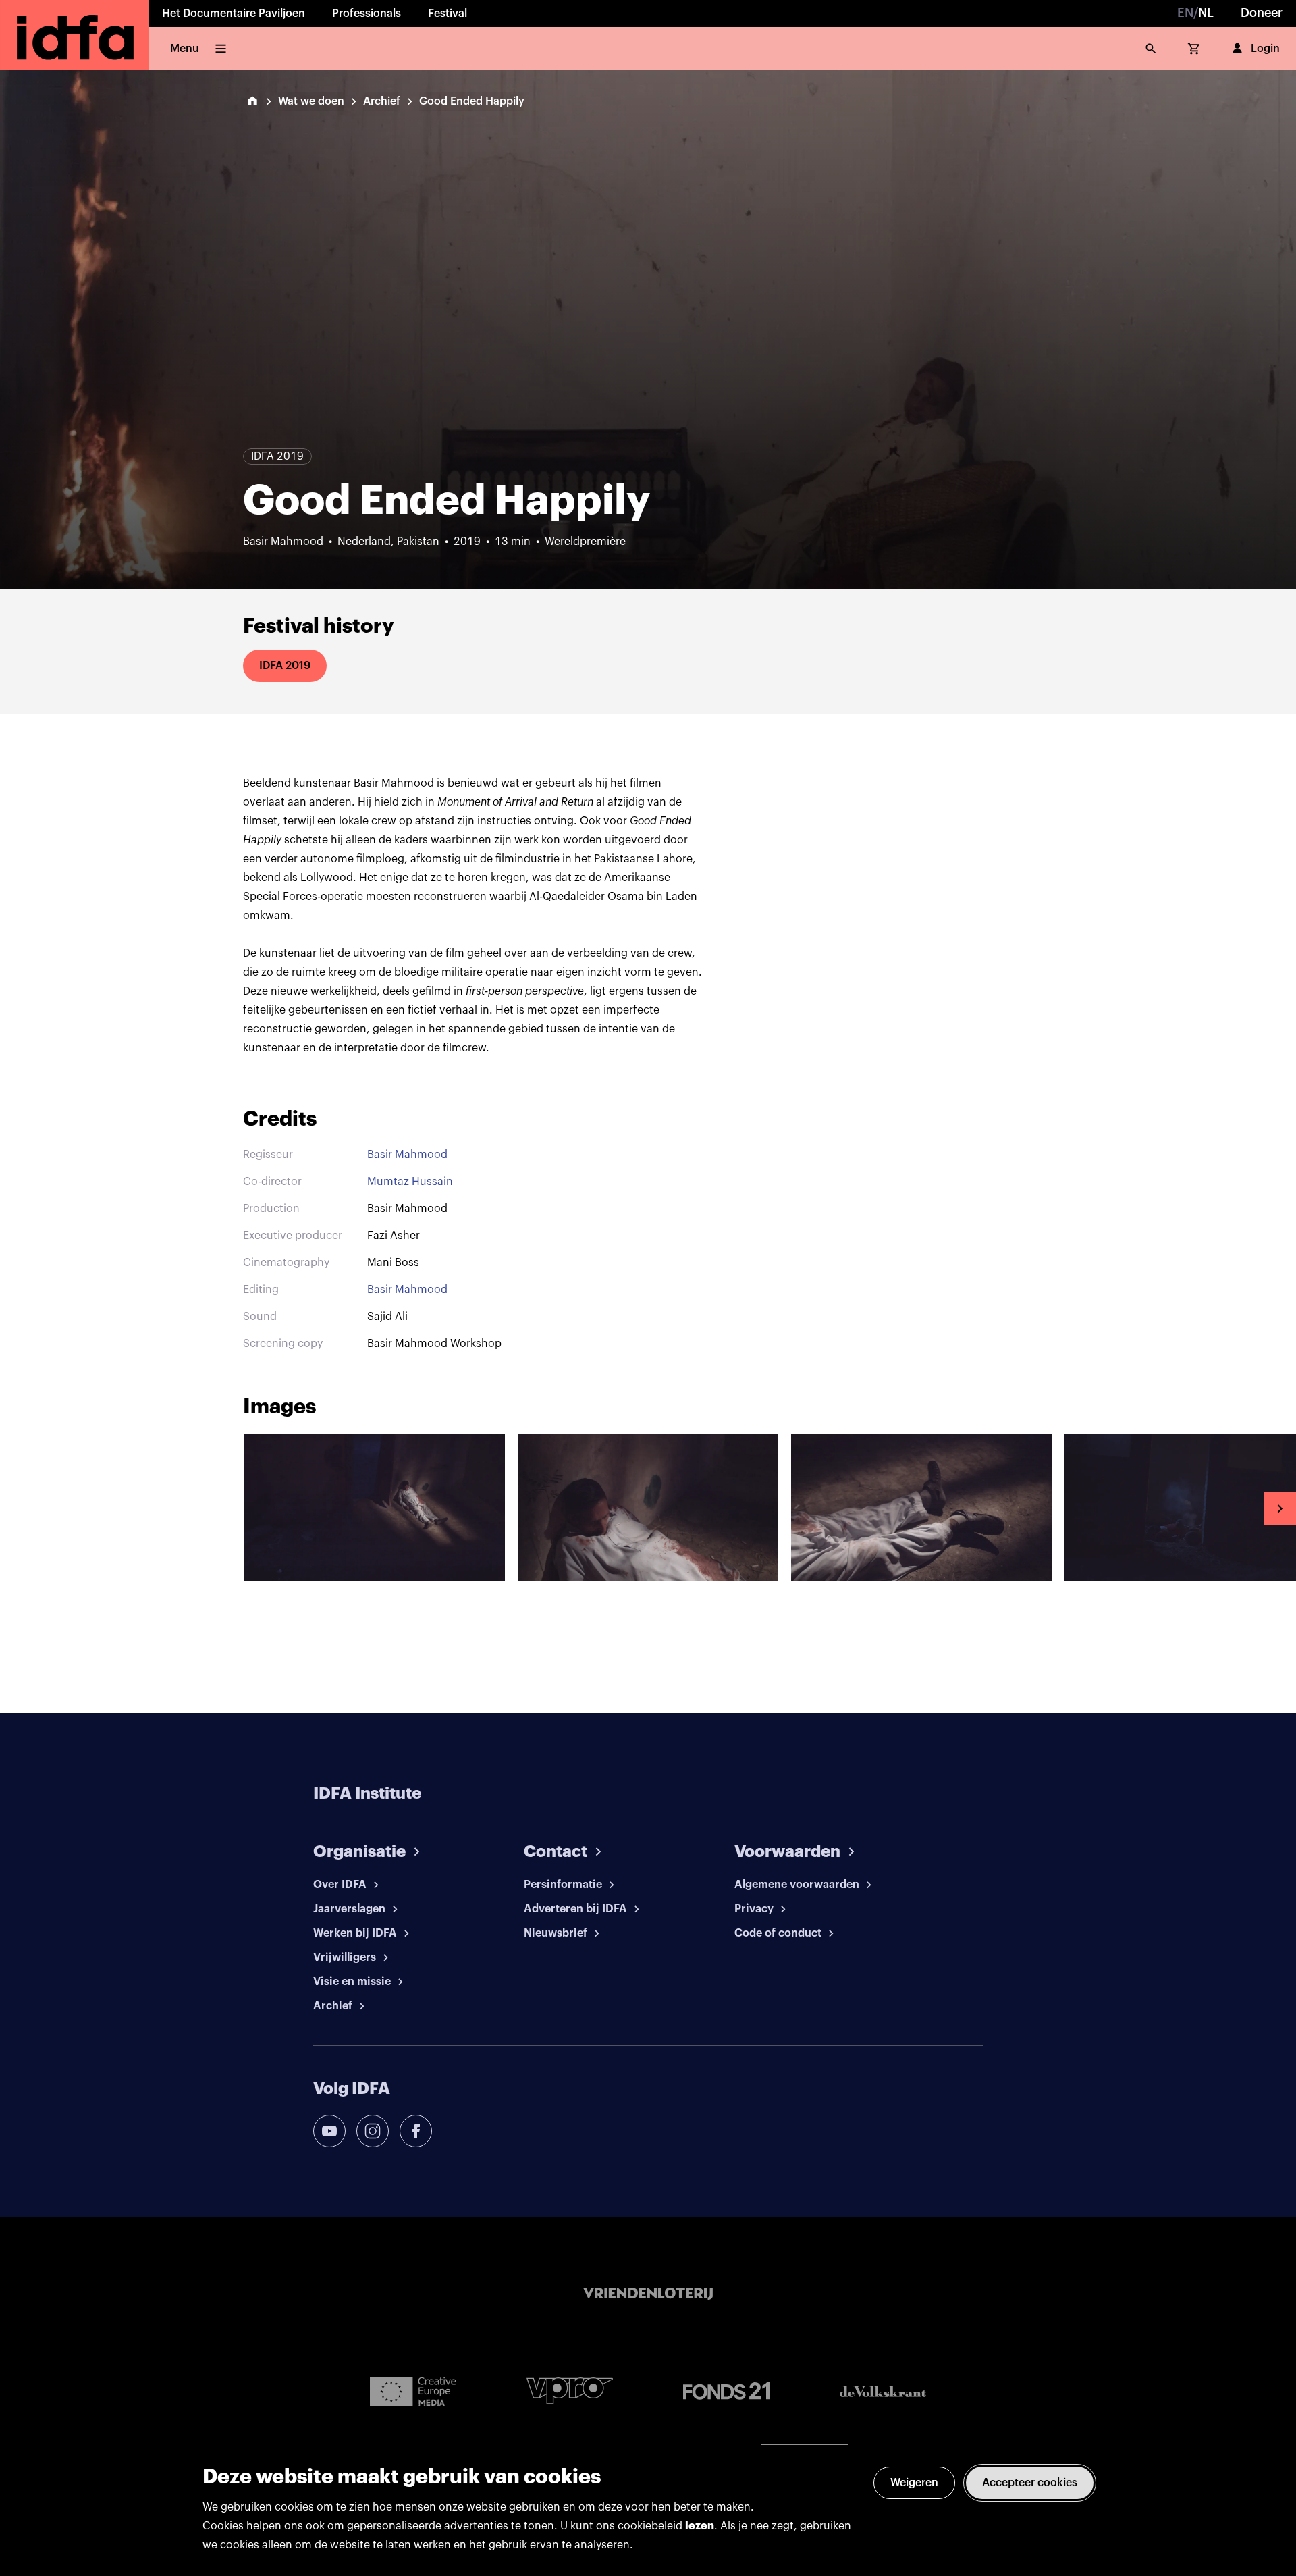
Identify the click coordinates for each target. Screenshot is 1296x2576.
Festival (448, 14)
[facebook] (416, 2131)
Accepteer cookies (1030, 2483)
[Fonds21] (726, 2391)
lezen (700, 2526)
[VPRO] (570, 2391)
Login (1265, 49)
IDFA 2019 (285, 666)
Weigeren (914, 2483)
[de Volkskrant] (883, 2391)
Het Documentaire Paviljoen (234, 14)
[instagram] (373, 2131)
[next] (1280, 1508)
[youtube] (329, 2131)
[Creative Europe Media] (413, 2391)
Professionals (367, 14)
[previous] (16, 1508)
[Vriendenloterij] (648, 2294)
